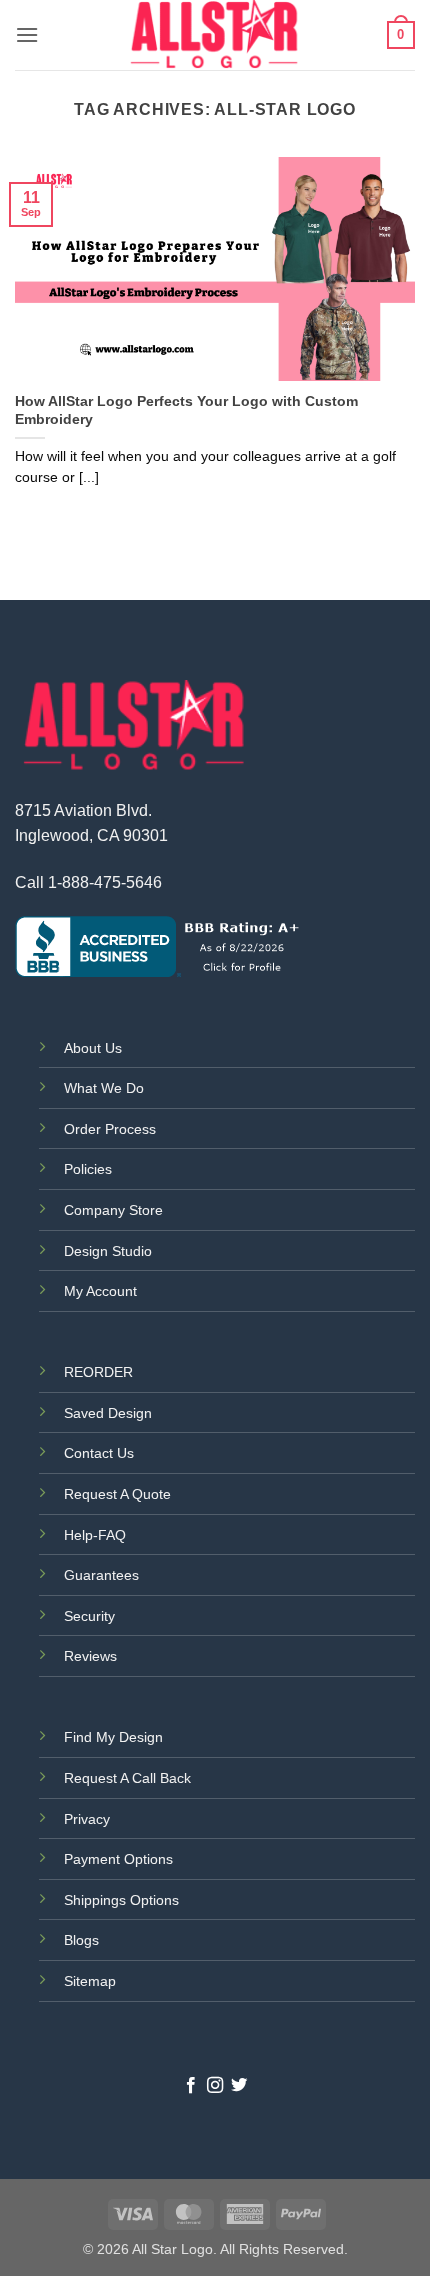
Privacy (87, 1819)
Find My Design (113, 1737)
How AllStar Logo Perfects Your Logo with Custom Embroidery (186, 410)
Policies (88, 1169)
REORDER (98, 1372)
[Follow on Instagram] (215, 2086)
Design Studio (108, 1251)
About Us (93, 1048)
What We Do (104, 1088)
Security (89, 1616)
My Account (100, 1291)
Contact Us (99, 1453)
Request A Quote (117, 1494)
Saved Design (108, 1413)
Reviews (90, 1656)
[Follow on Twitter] (239, 2086)
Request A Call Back (127, 1778)
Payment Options (118, 1859)
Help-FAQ (95, 1535)
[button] (27, 34)
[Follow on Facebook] (190, 2086)
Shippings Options (121, 1900)
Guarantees (101, 1575)
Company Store (113, 1210)
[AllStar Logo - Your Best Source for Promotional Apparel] (215, 35)
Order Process (110, 1129)
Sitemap (90, 1981)
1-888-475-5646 (105, 882)
